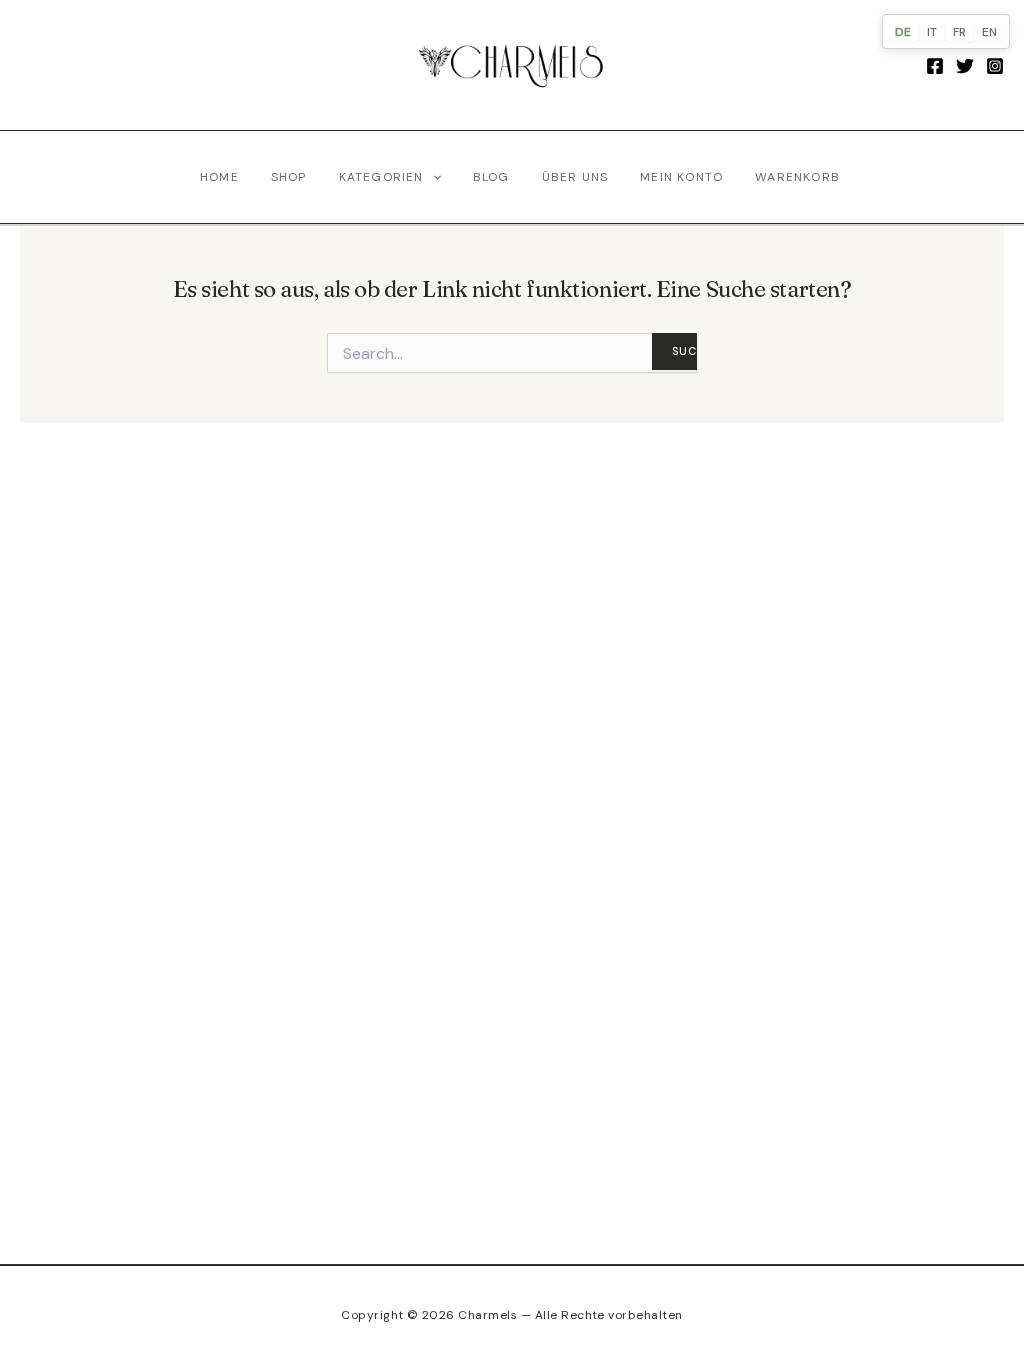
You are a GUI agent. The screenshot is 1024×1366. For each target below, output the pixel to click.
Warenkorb (797, 177)
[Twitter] (965, 66)
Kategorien (381, 177)
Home (219, 177)
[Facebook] (935, 66)
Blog (491, 177)
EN (989, 32)
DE (903, 32)
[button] (432, 177)
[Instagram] (995, 66)
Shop (289, 177)
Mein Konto (681, 177)
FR (959, 32)
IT (932, 32)
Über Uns (575, 177)
